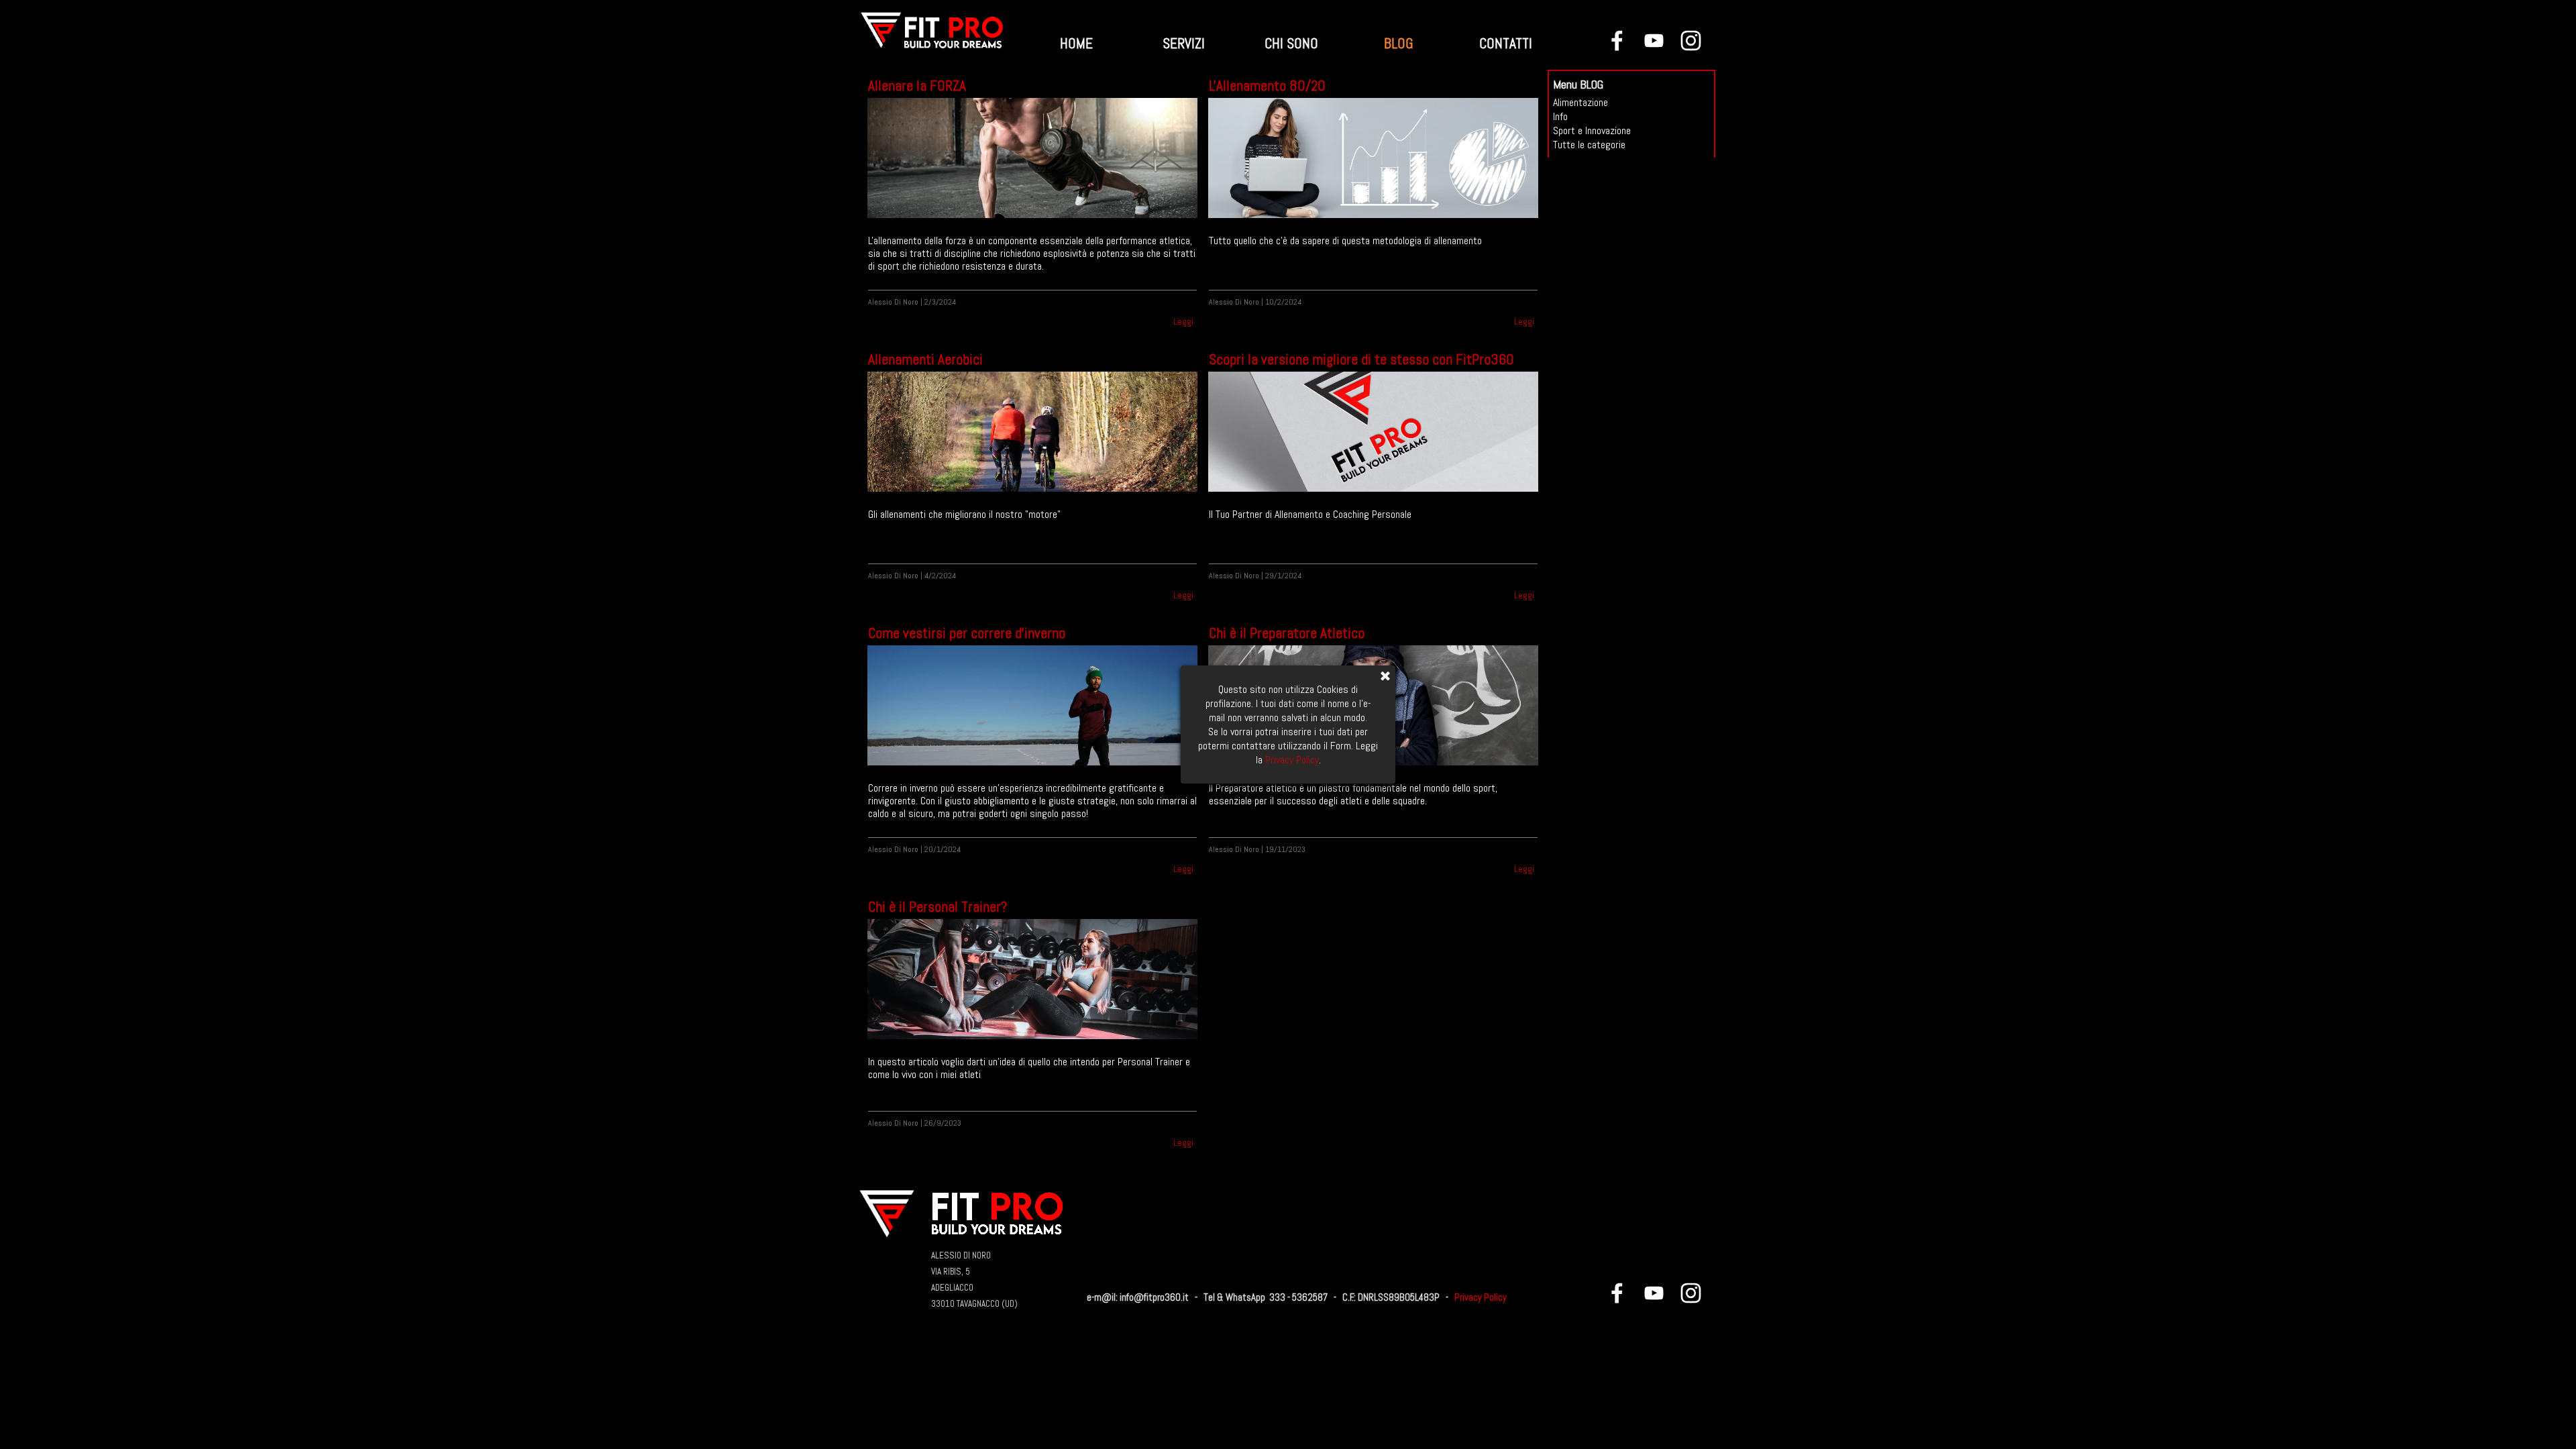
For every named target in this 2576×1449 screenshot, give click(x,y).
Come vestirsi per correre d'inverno (967, 633)
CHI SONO (1291, 43)
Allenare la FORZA (917, 86)
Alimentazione (1580, 102)
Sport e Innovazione (1592, 130)
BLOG (1399, 43)
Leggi (1183, 322)
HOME (1076, 43)
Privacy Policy (1481, 1297)
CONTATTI (1506, 43)
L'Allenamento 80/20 (1267, 86)
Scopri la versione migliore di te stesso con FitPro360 (1361, 359)
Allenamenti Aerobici (925, 359)
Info (1560, 116)
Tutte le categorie (1589, 145)
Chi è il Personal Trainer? (937, 907)
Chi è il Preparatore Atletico (1287, 633)
